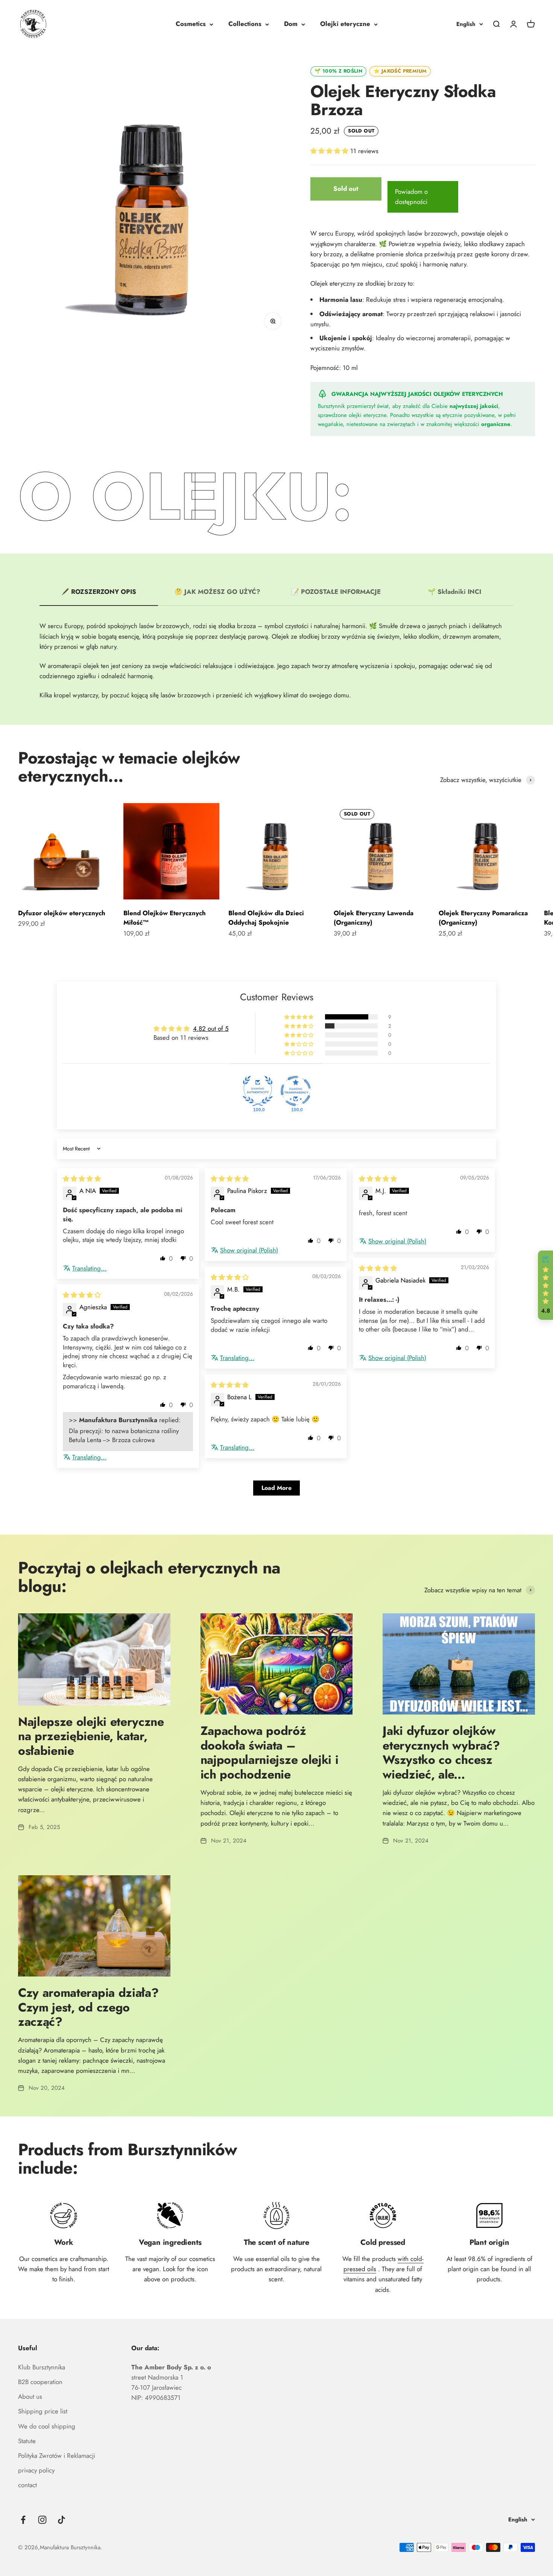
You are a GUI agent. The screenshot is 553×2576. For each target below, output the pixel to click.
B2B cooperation (40, 2382)
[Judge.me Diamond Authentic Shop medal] (258, 1091)
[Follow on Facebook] (23, 2520)
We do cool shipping (47, 2426)
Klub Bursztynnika (42, 2367)
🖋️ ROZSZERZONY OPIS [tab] (99, 592)
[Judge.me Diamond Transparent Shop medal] (296, 1091)
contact (27, 2485)
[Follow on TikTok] (62, 2520)
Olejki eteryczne (345, 24)
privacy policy (36, 2470)
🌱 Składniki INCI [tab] (454, 592)
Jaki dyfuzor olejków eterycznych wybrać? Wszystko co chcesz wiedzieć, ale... (441, 1752)
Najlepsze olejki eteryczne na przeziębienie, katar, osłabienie (91, 1736)
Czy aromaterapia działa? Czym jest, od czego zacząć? (88, 2007)
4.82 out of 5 (211, 1029)
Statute (27, 2441)
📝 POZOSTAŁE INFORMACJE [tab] (336, 592)
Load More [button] (276, 1488)
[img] (82, 1179)
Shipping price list (43, 2411)
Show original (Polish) (249, 1250)
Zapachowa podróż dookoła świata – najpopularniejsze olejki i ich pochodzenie (270, 1752)
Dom (291, 24)
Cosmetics (191, 24)
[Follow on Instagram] (42, 2520)
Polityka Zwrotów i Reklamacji (57, 2456)
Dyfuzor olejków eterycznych (62, 913)
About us (30, 2396)
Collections (245, 24)
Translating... (89, 1268)
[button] (330, 151)
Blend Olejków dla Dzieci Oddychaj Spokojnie (266, 918)
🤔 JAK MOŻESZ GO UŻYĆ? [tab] (217, 592)
